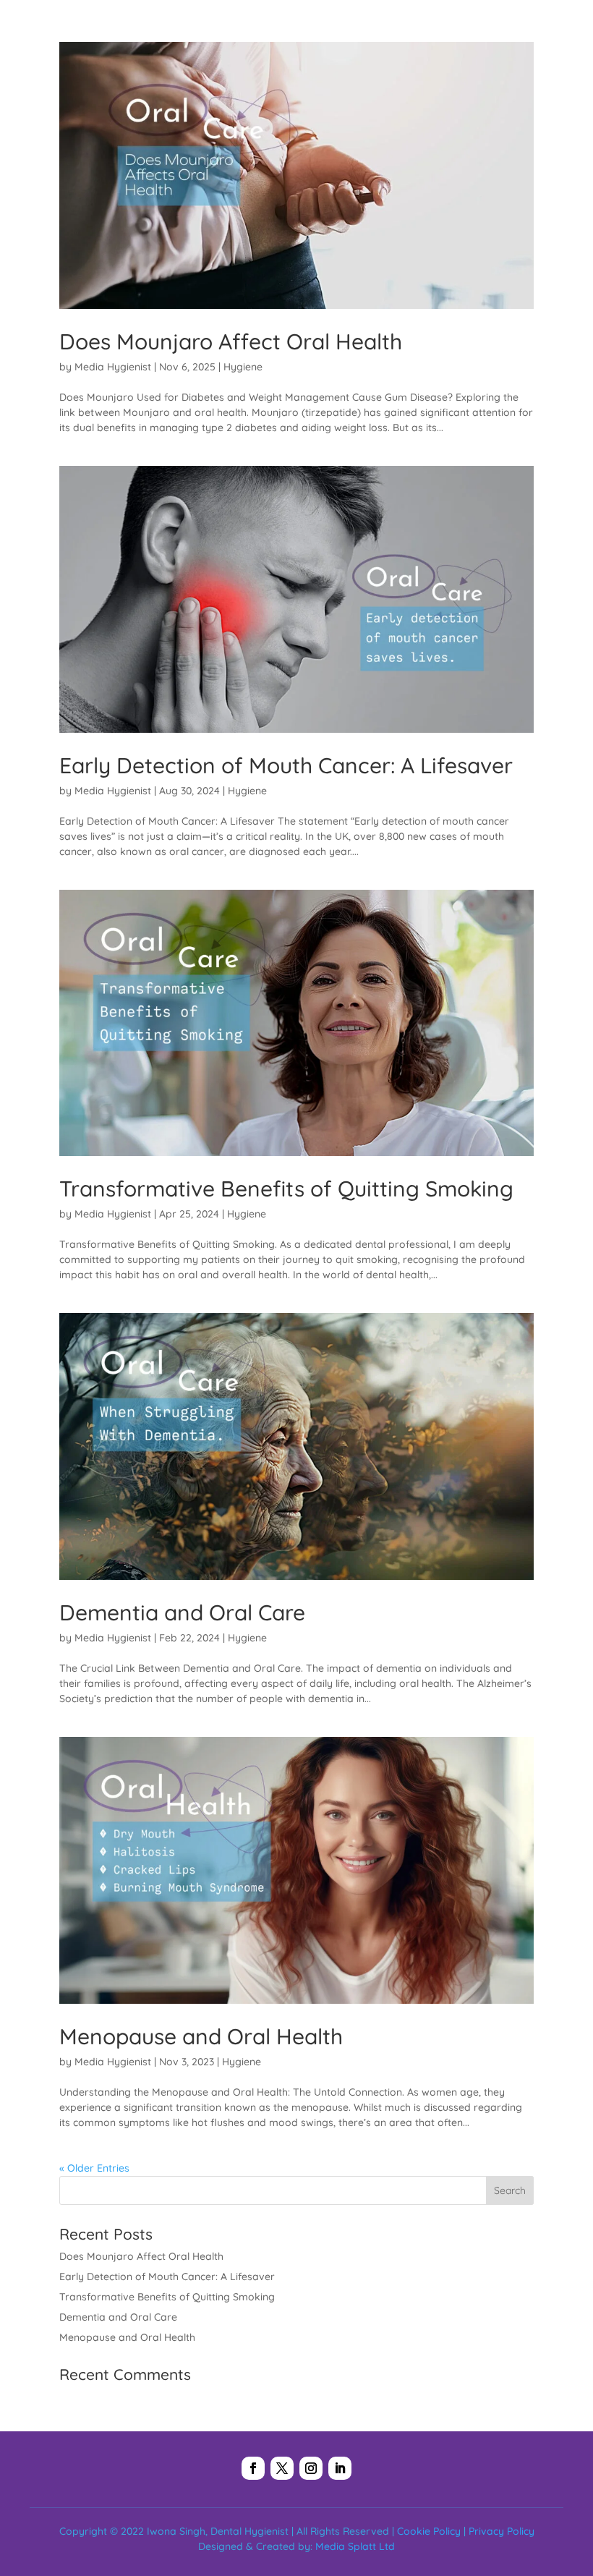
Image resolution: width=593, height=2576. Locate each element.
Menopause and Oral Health (201, 2036)
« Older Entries (94, 2168)
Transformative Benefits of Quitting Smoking (286, 1189)
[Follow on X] (282, 2468)
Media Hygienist (113, 367)
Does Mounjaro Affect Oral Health (231, 341)
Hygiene (243, 367)
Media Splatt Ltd (355, 2546)
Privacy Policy (502, 2531)
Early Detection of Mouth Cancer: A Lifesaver (286, 765)
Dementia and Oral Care (182, 1612)
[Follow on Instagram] (311, 2468)
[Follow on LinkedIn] (340, 2468)
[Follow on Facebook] (253, 2468)
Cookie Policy (429, 2531)
